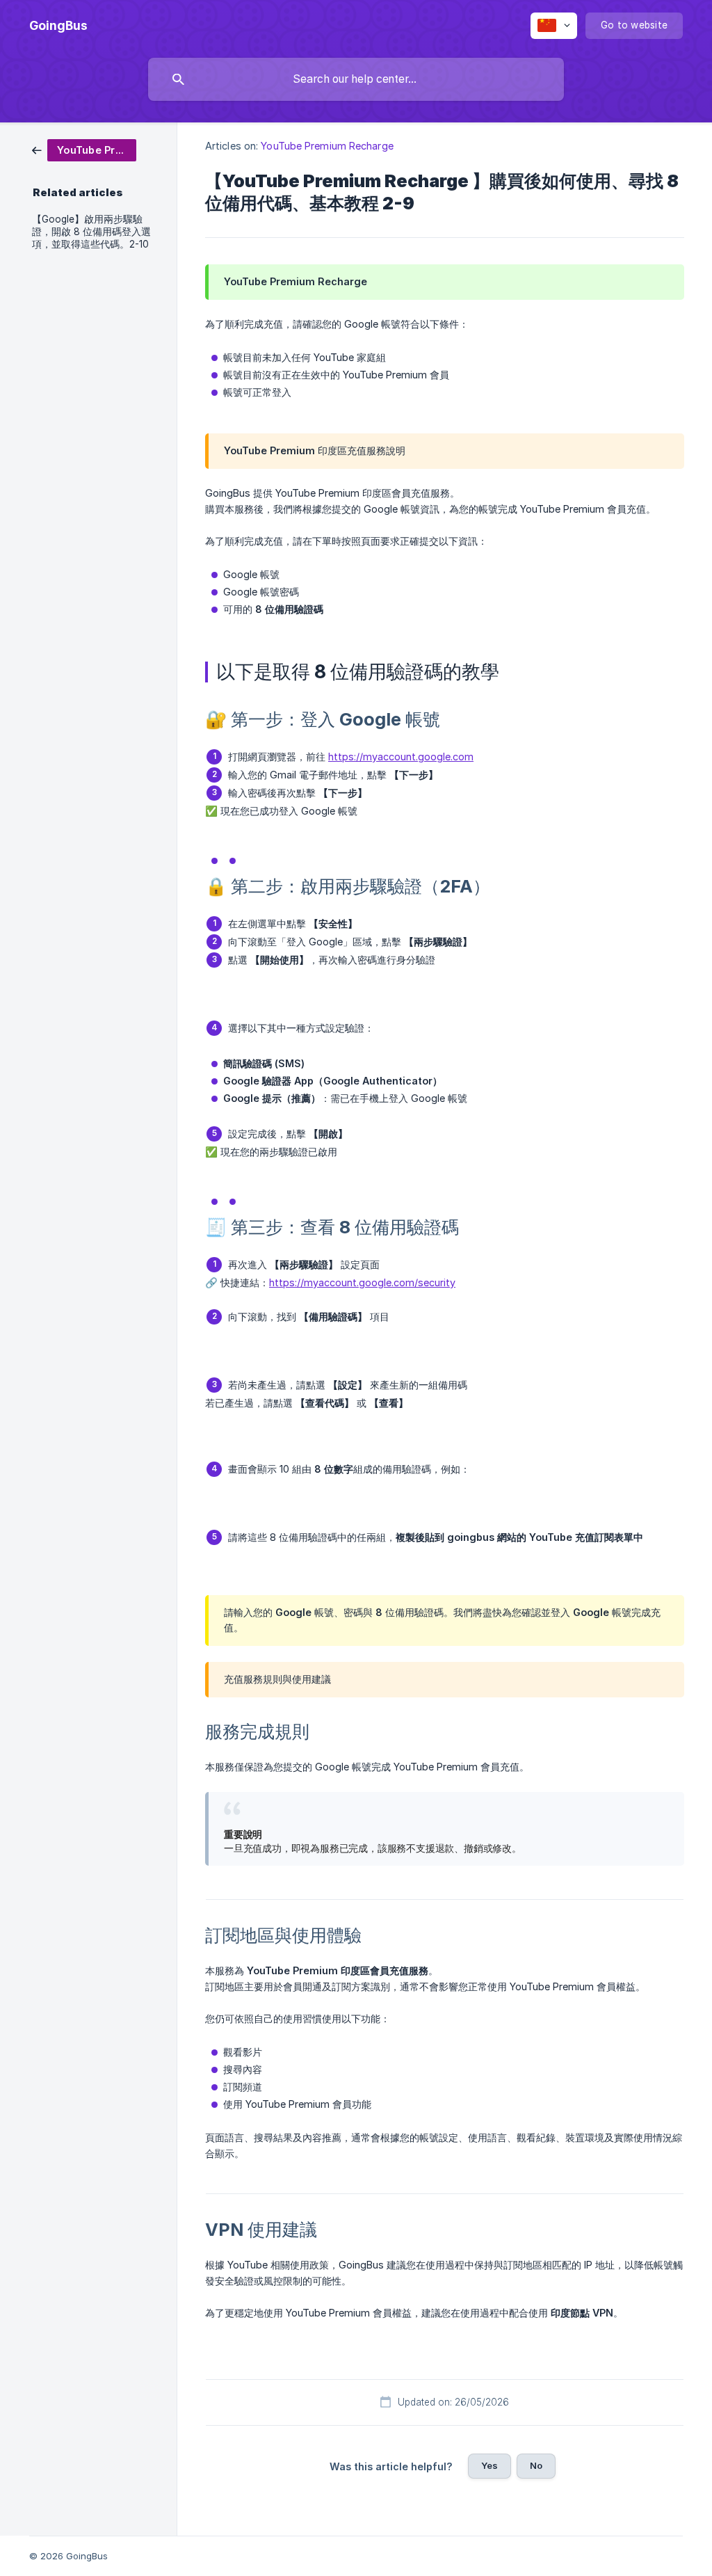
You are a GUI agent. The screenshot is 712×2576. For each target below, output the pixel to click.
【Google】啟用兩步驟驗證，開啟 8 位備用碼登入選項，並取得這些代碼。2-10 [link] (91, 232)
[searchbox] (356, 79)
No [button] (536, 2465)
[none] (58, 26)
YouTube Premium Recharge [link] (327, 146)
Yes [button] (489, 2465)
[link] (84, 149)
